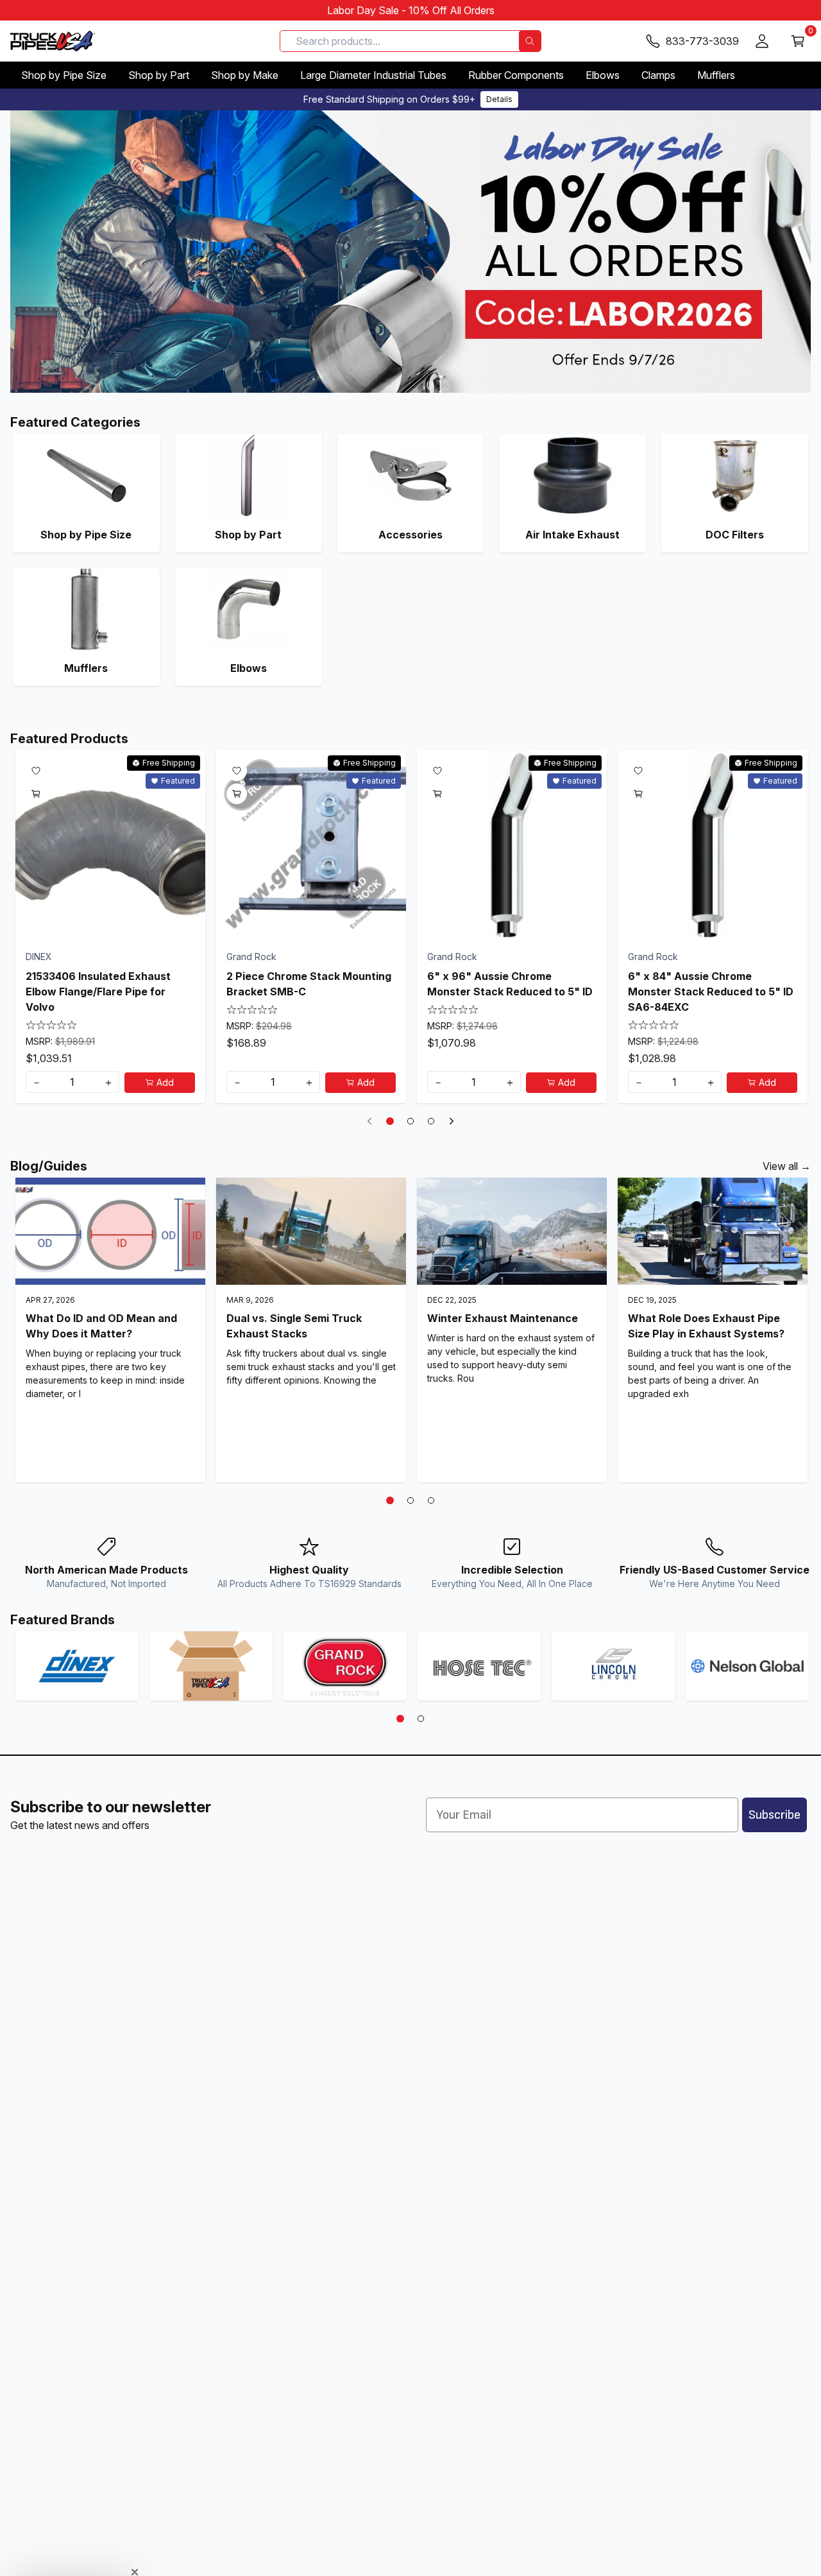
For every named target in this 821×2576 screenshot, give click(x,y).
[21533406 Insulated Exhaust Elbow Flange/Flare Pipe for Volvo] (110, 845)
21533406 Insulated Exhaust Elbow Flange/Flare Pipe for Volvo (98, 992)
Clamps (658, 75)
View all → (787, 1166)
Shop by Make (245, 75)
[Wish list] (36, 771)
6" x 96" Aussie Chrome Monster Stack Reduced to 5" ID (510, 984)
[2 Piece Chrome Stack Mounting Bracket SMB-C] (311, 845)
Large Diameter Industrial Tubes (373, 75)
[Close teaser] (135, 2540)
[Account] (762, 41)
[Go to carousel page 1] (390, 1121)
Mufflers (716, 75)
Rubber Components (516, 75)
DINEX (39, 957)
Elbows (603, 75)
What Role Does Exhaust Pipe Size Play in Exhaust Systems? (706, 1326)
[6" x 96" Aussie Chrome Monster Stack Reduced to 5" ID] (512, 845)
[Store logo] (53, 41)
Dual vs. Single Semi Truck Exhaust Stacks (294, 1326)
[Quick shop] (36, 794)
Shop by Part (159, 75)
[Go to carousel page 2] (410, 1121)
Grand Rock (251, 957)
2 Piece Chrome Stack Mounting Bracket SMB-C (309, 984)
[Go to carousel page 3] (431, 1121)
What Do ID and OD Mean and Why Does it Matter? (101, 1326)
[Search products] (530, 41)
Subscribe (774, 1815)
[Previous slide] (369, 1121)
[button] (72, 2560)
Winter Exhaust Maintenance (503, 1318)
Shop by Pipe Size (64, 75)
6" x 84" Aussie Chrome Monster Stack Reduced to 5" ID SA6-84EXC (711, 992)
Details (499, 99)
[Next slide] (452, 1121)
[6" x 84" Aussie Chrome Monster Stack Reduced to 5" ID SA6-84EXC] (713, 845)
